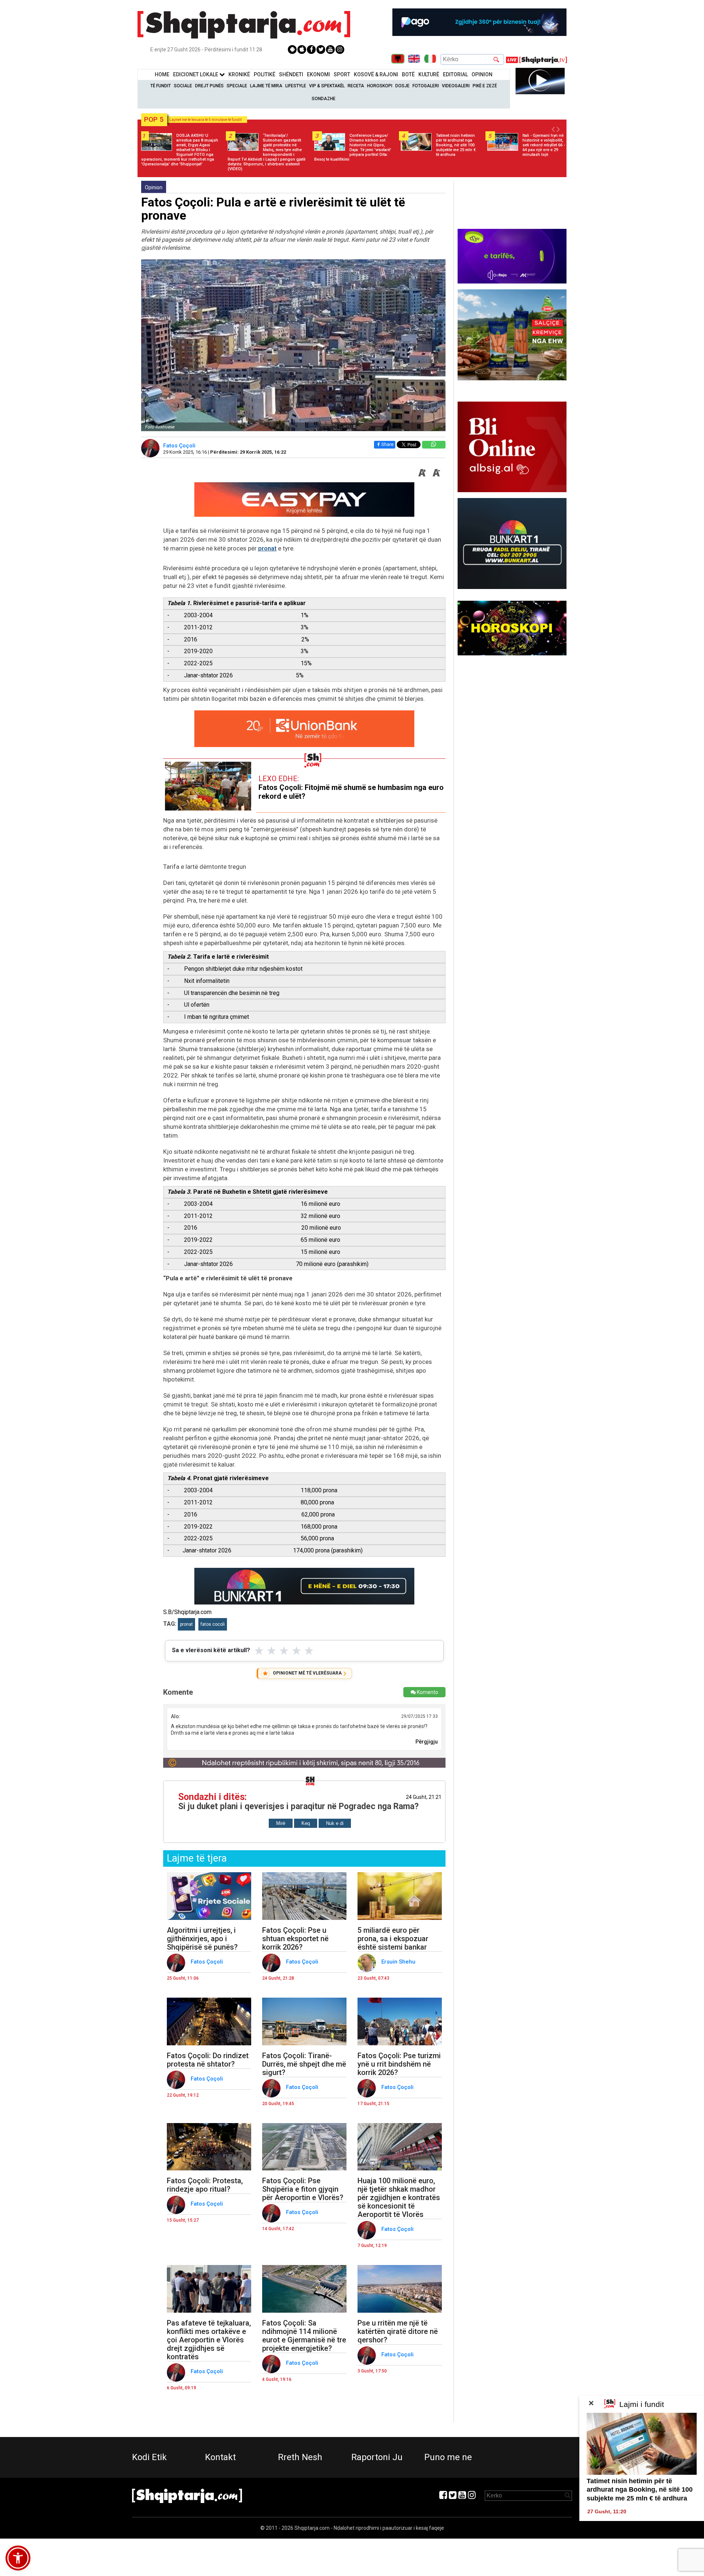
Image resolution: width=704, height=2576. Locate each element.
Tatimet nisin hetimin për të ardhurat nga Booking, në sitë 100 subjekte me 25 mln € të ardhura (640, 2490)
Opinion (482, 74)
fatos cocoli (213, 1624)
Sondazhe (324, 99)
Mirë (281, 1823)
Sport (342, 74)
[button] (18, 2558)
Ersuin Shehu (399, 1962)
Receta (356, 86)
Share (387, 444)
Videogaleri (456, 86)
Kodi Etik (149, 2457)
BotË (408, 74)
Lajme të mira (266, 86)
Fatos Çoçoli (180, 446)
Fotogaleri (426, 86)
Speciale (237, 86)
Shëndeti (291, 74)
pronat (267, 548)
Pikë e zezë (485, 86)
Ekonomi (318, 74)
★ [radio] (259, 1651)
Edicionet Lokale (196, 74)
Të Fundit (161, 86)
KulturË (429, 74)
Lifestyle (296, 86)
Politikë (265, 74)
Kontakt (220, 2457)
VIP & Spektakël (327, 86)
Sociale (183, 86)
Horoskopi (380, 86)
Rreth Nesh (300, 2457)
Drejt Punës (209, 86)
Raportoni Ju (377, 2457)
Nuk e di (335, 1823)
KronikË (239, 74)
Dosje (402, 86)
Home (162, 74)
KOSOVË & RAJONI (376, 74)
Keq (306, 1823)
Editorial (455, 74)
